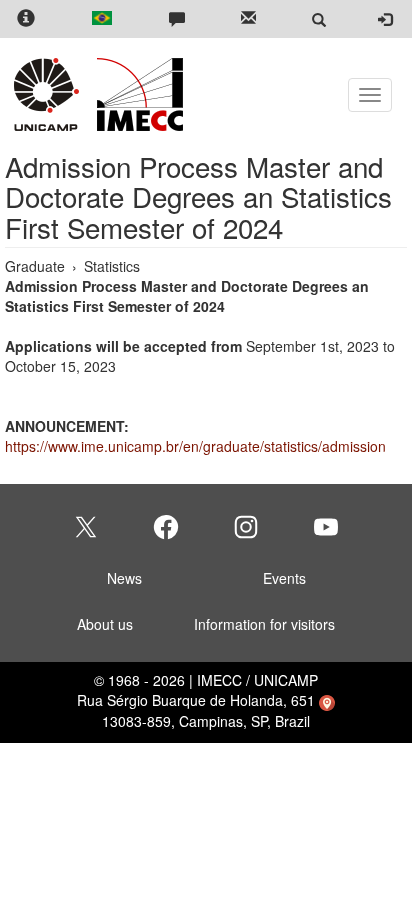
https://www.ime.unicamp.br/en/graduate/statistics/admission (195, 446)
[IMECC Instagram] (246, 527)
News (124, 578)
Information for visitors (264, 624)
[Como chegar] (327, 700)
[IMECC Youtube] (326, 527)
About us (105, 624)
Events (284, 578)
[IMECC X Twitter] (86, 527)
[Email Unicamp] (248, 19)
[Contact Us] (177, 19)
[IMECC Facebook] (166, 527)
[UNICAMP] (50, 94)
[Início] (136, 94)
